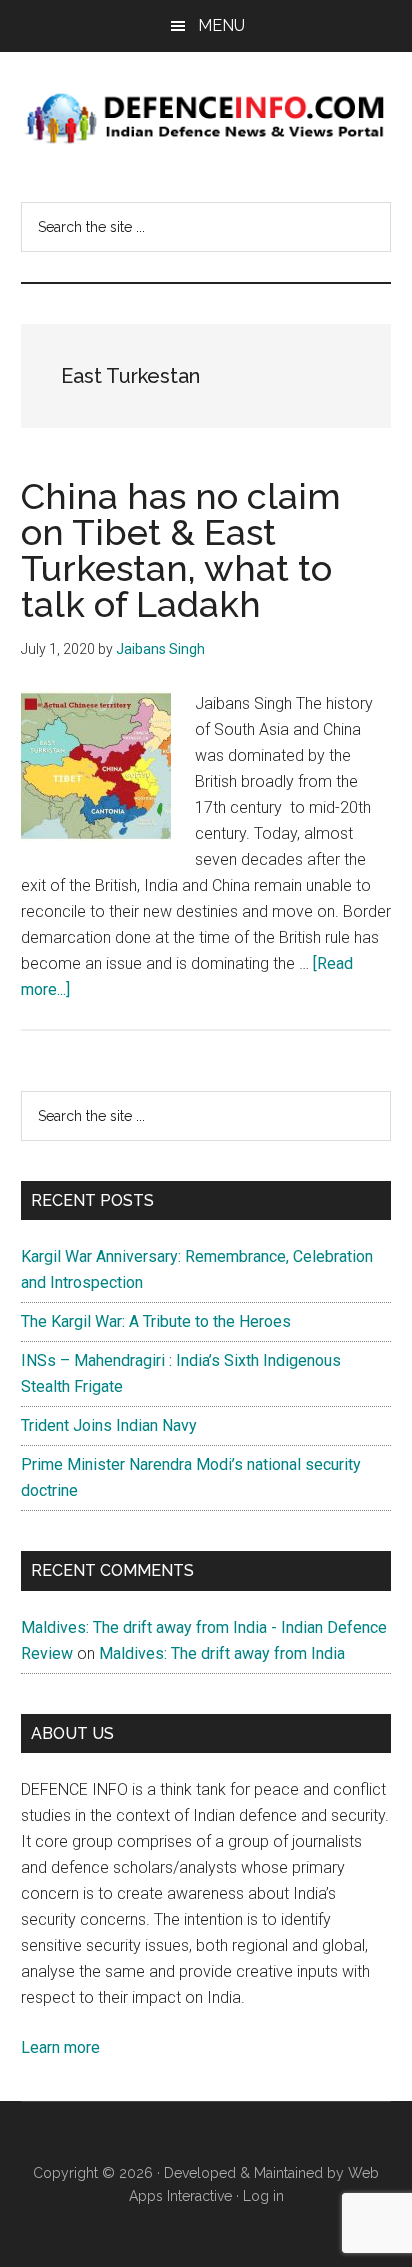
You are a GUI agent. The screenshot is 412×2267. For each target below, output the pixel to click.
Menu (221, 25)
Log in (263, 2196)
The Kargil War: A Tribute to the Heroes (156, 1321)
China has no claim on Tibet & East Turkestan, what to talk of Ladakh (181, 550)
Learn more (60, 2047)
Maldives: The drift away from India (222, 1653)
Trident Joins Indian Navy (109, 1425)
